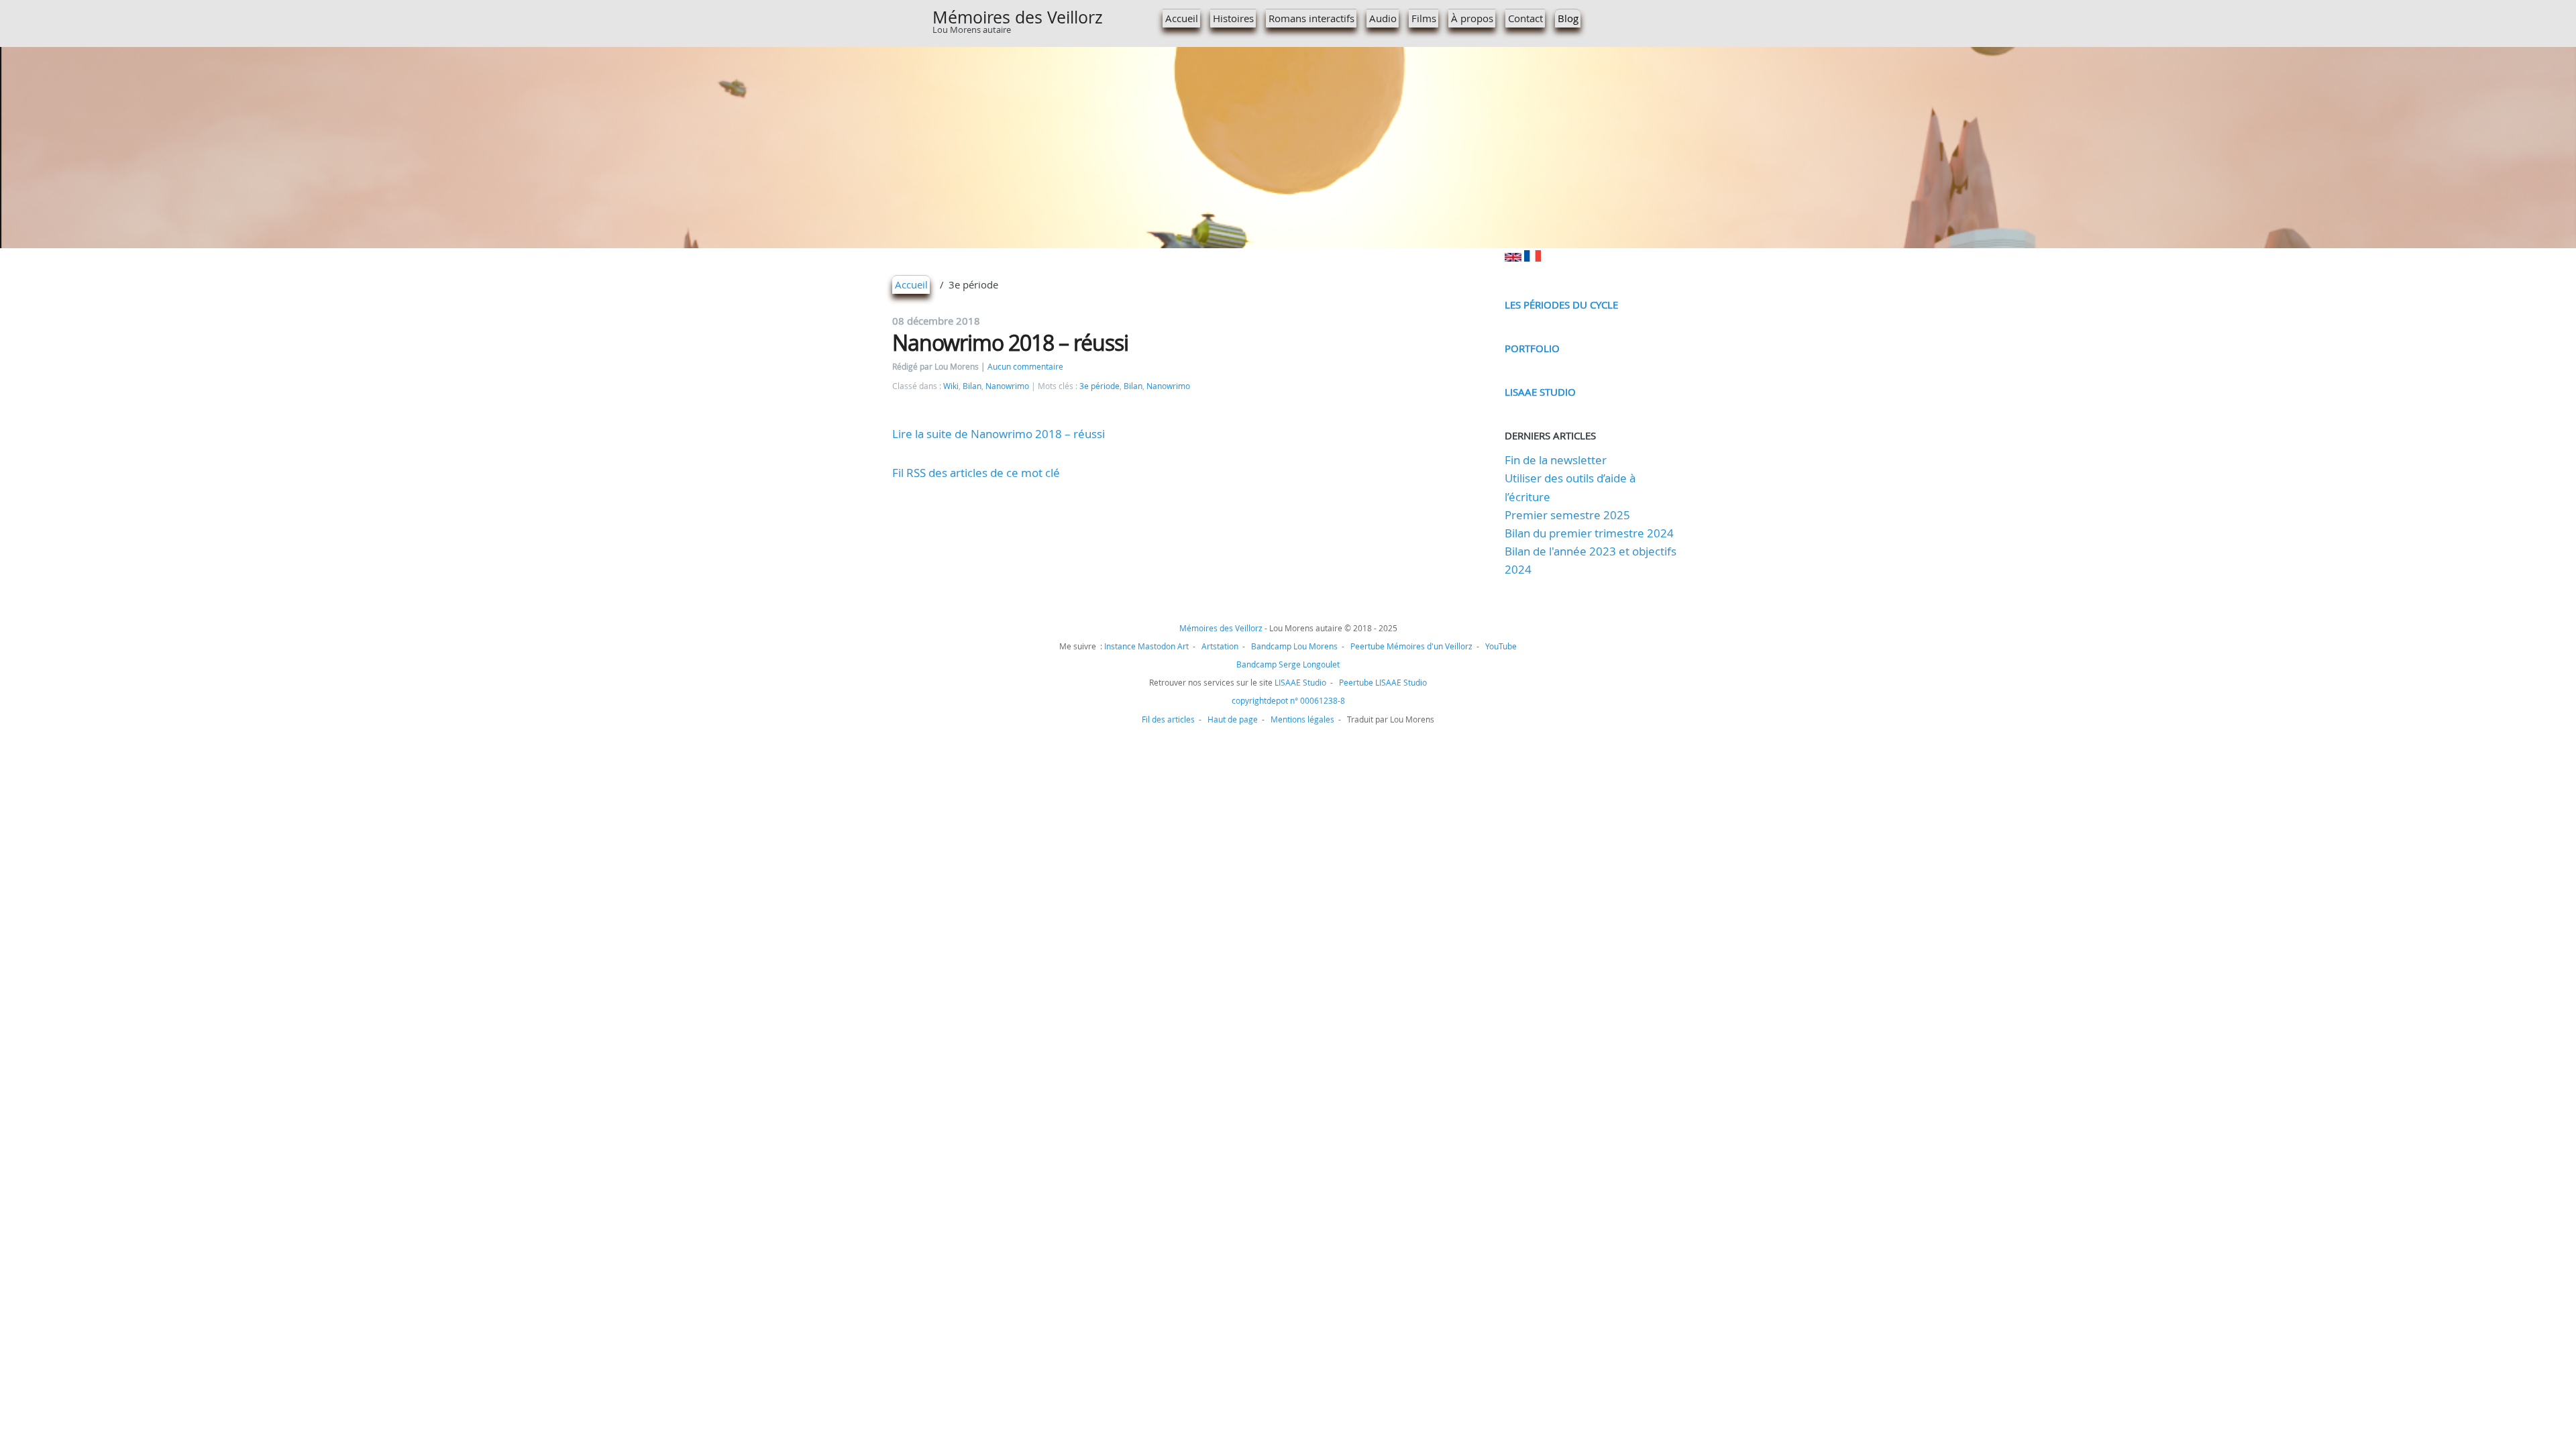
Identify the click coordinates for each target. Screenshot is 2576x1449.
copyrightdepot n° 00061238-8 (1288, 700)
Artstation (1220, 646)
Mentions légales (1302, 719)
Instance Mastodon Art (1146, 646)
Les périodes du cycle (1561, 305)
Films (1424, 18)
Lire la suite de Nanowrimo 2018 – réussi (999, 434)
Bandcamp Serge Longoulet (1288, 664)
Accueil (1182, 18)
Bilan (972, 386)
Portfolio (1532, 348)
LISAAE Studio (1540, 392)
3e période (1099, 386)
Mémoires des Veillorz (1018, 17)
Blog (1568, 18)
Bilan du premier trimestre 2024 (1589, 533)
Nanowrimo (1007, 386)
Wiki (951, 386)
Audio (1383, 18)
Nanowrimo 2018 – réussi (1010, 342)
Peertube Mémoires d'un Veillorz (1411, 646)
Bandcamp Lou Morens (1294, 646)
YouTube (1501, 646)
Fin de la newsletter (1556, 460)
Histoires (1233, 18)
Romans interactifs (1311, 18)
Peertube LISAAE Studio (1383, 682)
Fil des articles (1168, 719)
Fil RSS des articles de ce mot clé (976, 473)
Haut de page (1233, 719)
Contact (1525, 18)
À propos (1472, 18)
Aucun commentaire (1025, 367)
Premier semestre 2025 (1567, 515)
